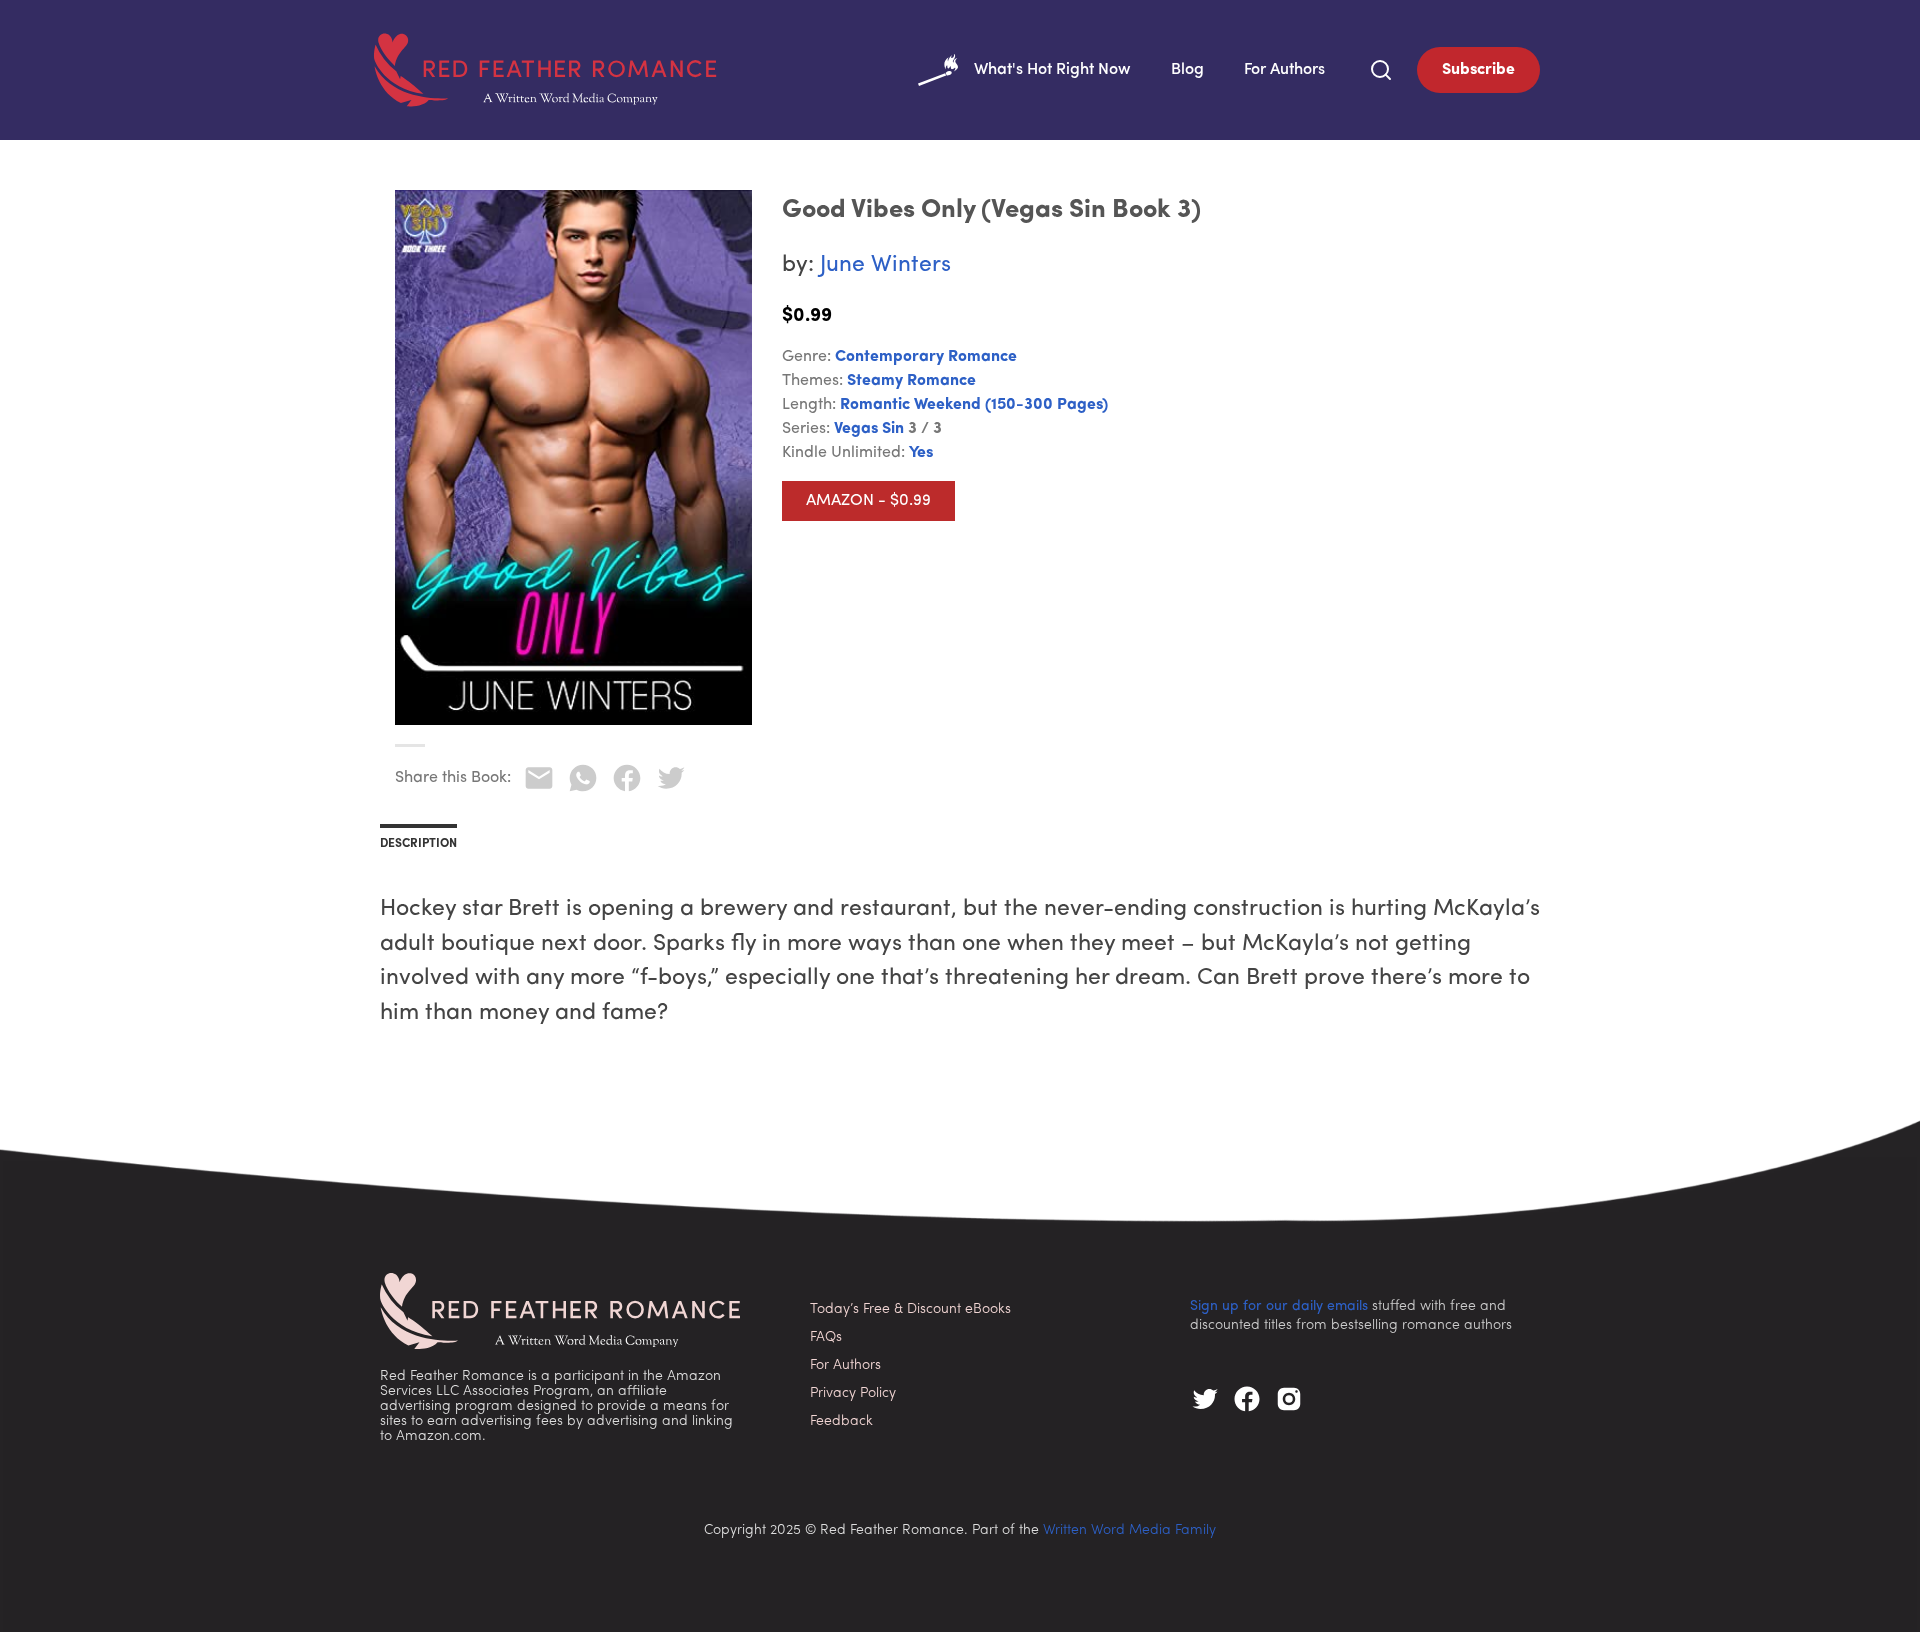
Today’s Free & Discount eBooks (910, 1309)
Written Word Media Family (1129, 1530)
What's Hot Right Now (1052, 70)
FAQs (826, 1337)
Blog (1187, 70)
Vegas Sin (869, 429)
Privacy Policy (853, 1393)
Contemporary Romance (926, 357)
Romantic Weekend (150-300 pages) (974, 405)
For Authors (1284, 70)
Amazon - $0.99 (868, 501)
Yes (921, 453)
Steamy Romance (911, 381)
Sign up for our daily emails (1279, 1306)
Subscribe (1478, 70)
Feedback (841, 1421)
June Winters (885, 265)
